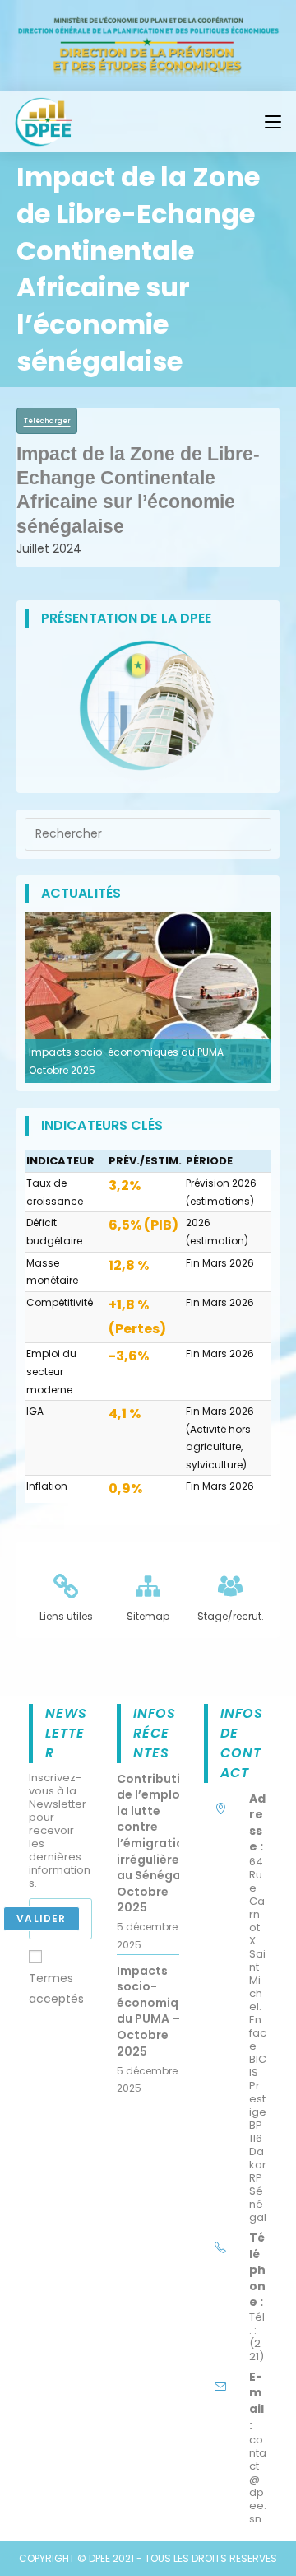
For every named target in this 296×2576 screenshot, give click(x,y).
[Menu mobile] (273, 122)
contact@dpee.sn (258, 2479)
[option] (148, 997)
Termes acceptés (56, 1988)
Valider (41, 1918)
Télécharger (47, 421)
